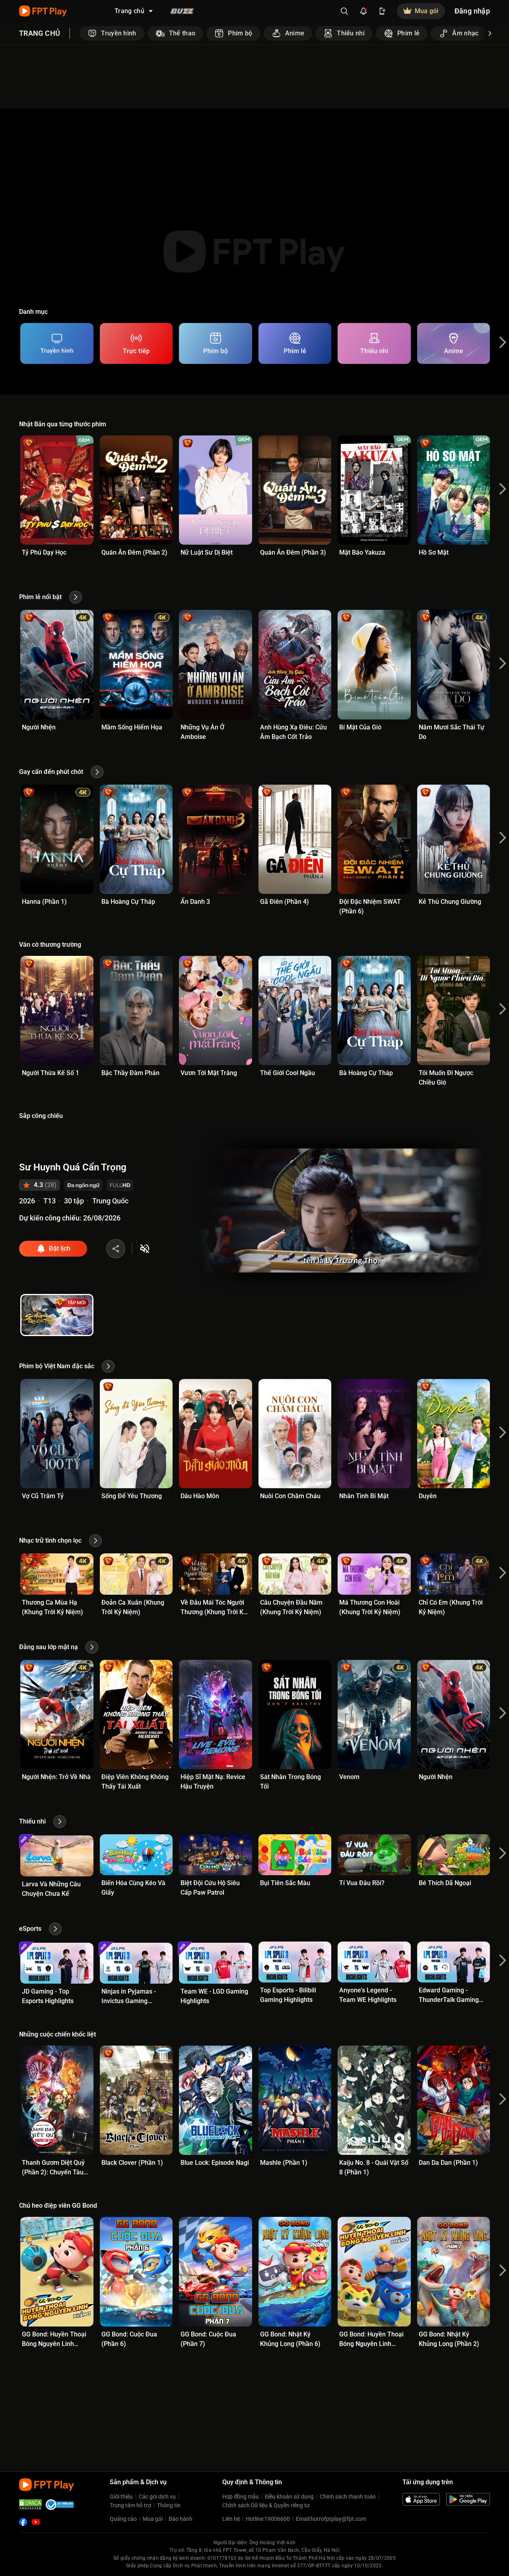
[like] (116, 1249)
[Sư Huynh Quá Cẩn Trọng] (57, 1315)
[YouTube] (36, 2522)
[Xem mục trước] (80, 33)
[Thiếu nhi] (374, 343)
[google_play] (468, 2499)
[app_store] (421, 2499)
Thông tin (169, 2505)
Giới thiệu (121, 2497)
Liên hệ (231, 2519)
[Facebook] (23, 2522)
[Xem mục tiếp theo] (490, 33)
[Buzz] (182, 11)
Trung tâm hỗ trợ (130, 2505)
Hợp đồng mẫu (241, 2497)
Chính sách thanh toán (348, 2497)
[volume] (145, 1249)
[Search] (344, 11)
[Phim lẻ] (295, 343)
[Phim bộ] (216, 343)
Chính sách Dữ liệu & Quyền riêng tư (266, 2505)
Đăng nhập (472, 11)
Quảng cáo (123, 2519)
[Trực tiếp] (136, 343)
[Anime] (454, 343)
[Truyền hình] (57, 343)
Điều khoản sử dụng (289, 2497)
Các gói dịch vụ (157, 2497)
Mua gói (153, 2519)
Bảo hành (181, 2519)
